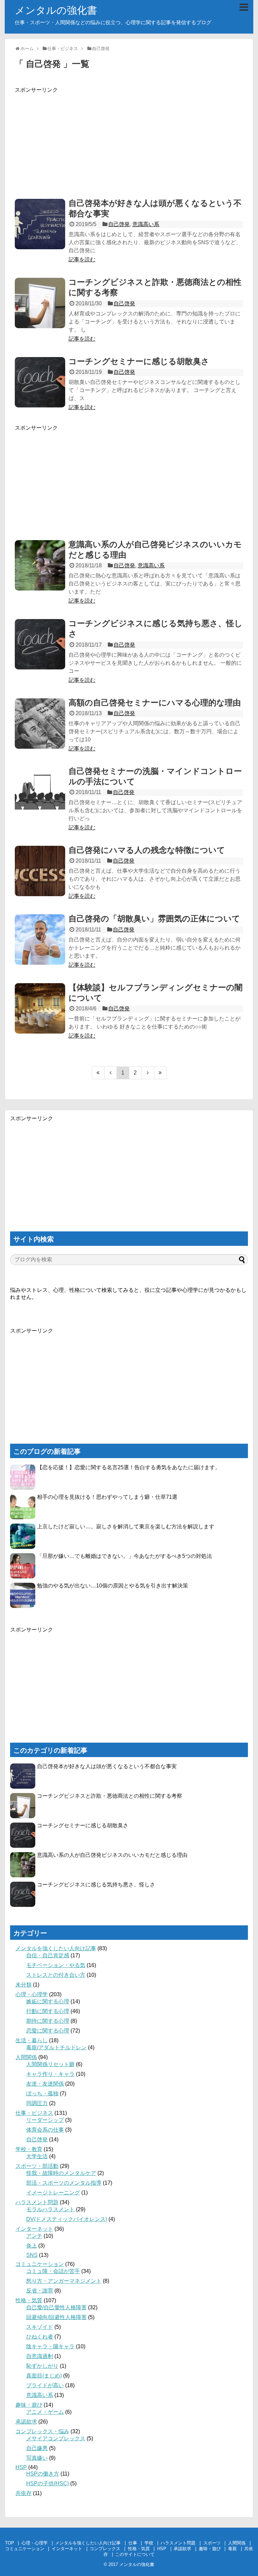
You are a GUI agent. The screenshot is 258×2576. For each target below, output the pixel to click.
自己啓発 (119, 224)
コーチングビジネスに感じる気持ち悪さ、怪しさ (96, 1885)
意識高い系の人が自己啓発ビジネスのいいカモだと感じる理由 (112, 1855)
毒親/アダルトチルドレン (56, 2047)
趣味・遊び (29, 2405)
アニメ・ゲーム (45, 2412)
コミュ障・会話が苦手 (53, 2271)
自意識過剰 (40, 2356)
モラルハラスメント (50, 2209)
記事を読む (82, 259)
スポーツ (212, 2543)
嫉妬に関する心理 (48, 2001)
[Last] (160, 1073)
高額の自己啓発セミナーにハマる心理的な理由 (155, 703)
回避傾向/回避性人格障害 (56, 2317)
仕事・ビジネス (34, 2113)
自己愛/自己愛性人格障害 (56, 2307)
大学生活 (37, 2156)
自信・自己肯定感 (48, 1955)
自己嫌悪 (37, 2448)
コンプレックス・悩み (42, 2431)
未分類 (24, 1985)
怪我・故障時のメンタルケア (61, 2173)
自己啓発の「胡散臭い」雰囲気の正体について (154, 919)
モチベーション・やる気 (56, 1965)
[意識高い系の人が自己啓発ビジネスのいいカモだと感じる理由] (40, 565)
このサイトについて (135, 2554)
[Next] (148, 1073)
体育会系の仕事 (45, 2130)
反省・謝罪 (40, 2291)
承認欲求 (26, 2422)
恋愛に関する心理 (48, 2031)
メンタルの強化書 (56, 10)
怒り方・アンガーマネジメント (64, 2281)
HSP (21, 2467)
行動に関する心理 (48, 2011)
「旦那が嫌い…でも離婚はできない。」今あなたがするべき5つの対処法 (124, 1556)
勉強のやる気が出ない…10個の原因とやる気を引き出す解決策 (113, 1586)
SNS (32, 2255)
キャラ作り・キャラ (50, 2074)
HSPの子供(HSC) (48, 2483)
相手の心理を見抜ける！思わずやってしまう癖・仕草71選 (107, 1497)
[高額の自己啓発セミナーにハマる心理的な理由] (40, 724)
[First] (98, 1073)
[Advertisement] (129, 141)
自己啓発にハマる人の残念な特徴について (147, 850)
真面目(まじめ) (44, 2376)
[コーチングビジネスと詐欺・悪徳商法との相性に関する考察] (40, 303)
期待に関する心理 (48, 2021)
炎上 (32, 2246)
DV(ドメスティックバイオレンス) (67, 2219)
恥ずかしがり (42, 2366)
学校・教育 (29, 2149)
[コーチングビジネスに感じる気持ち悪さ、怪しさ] (40, 644)
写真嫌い (37, 2458)
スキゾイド (40, 2327)
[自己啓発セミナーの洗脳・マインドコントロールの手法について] (40, 792)
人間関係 (26, 2057)
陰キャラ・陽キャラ (50, 2346)
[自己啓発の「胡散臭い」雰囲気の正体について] (40, 940)
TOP (10, 2543)
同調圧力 (37, 2103)
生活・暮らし (32, 2040)
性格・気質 (29, 2300)
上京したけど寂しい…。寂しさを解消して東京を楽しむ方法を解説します (126, 1526)
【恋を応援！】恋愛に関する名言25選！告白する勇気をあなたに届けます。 (129, 1467)
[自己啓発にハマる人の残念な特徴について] (40, 871)
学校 (149, 2543)
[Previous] (111, 1073)
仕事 (133, 2543)
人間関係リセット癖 (50, 2064)
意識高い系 (146, 224)
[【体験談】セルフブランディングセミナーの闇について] (40, 1008)
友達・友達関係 (45, 2084)
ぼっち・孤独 (42, 2093)
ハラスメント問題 (37, 2202)
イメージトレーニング (53, 2193)
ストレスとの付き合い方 (56, 1975)
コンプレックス (105, 2549)
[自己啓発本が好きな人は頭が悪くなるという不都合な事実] (40, 224)
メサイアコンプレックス (56, 2438)
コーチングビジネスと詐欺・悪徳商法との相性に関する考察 (110, 1796)
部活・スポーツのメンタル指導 (64, 2183)
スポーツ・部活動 (37, 2166)
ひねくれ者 (40, 2337)
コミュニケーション (40, 2264)
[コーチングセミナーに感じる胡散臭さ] (40, 382)
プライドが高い (45, 2385)
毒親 (232, 2549)
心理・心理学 (32, 1994)
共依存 (24, 2493)
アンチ (34, 2236)
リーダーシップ (45, 2120)
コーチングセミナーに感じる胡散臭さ (139, 361)
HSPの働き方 (43, 2474)
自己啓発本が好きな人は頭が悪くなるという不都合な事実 (107, 1766)
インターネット (34, 2229)
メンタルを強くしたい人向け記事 (56, 1948)
